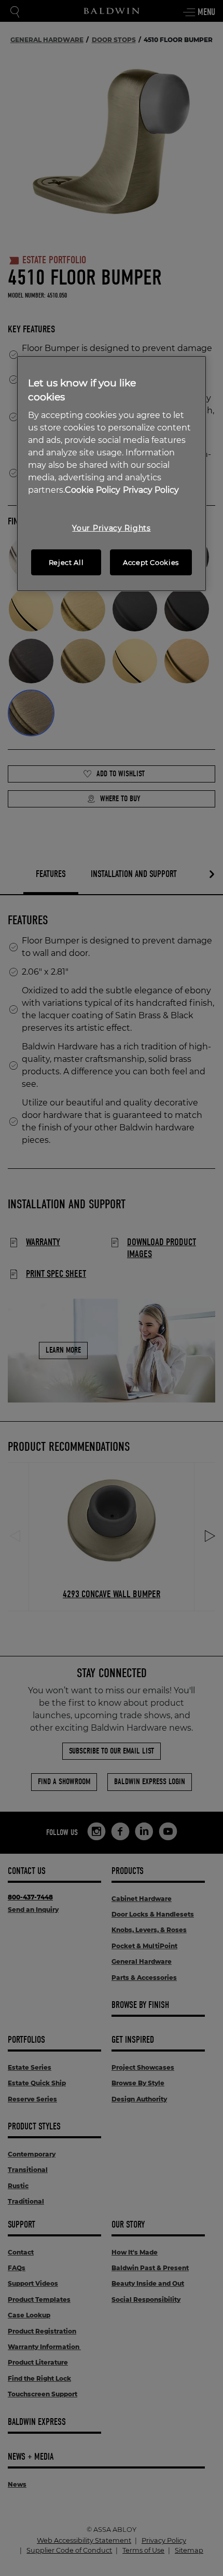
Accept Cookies (151, 562)
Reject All (66, 562)
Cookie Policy (93, 490)
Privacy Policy (151, 490)
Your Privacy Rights (111, 528)
